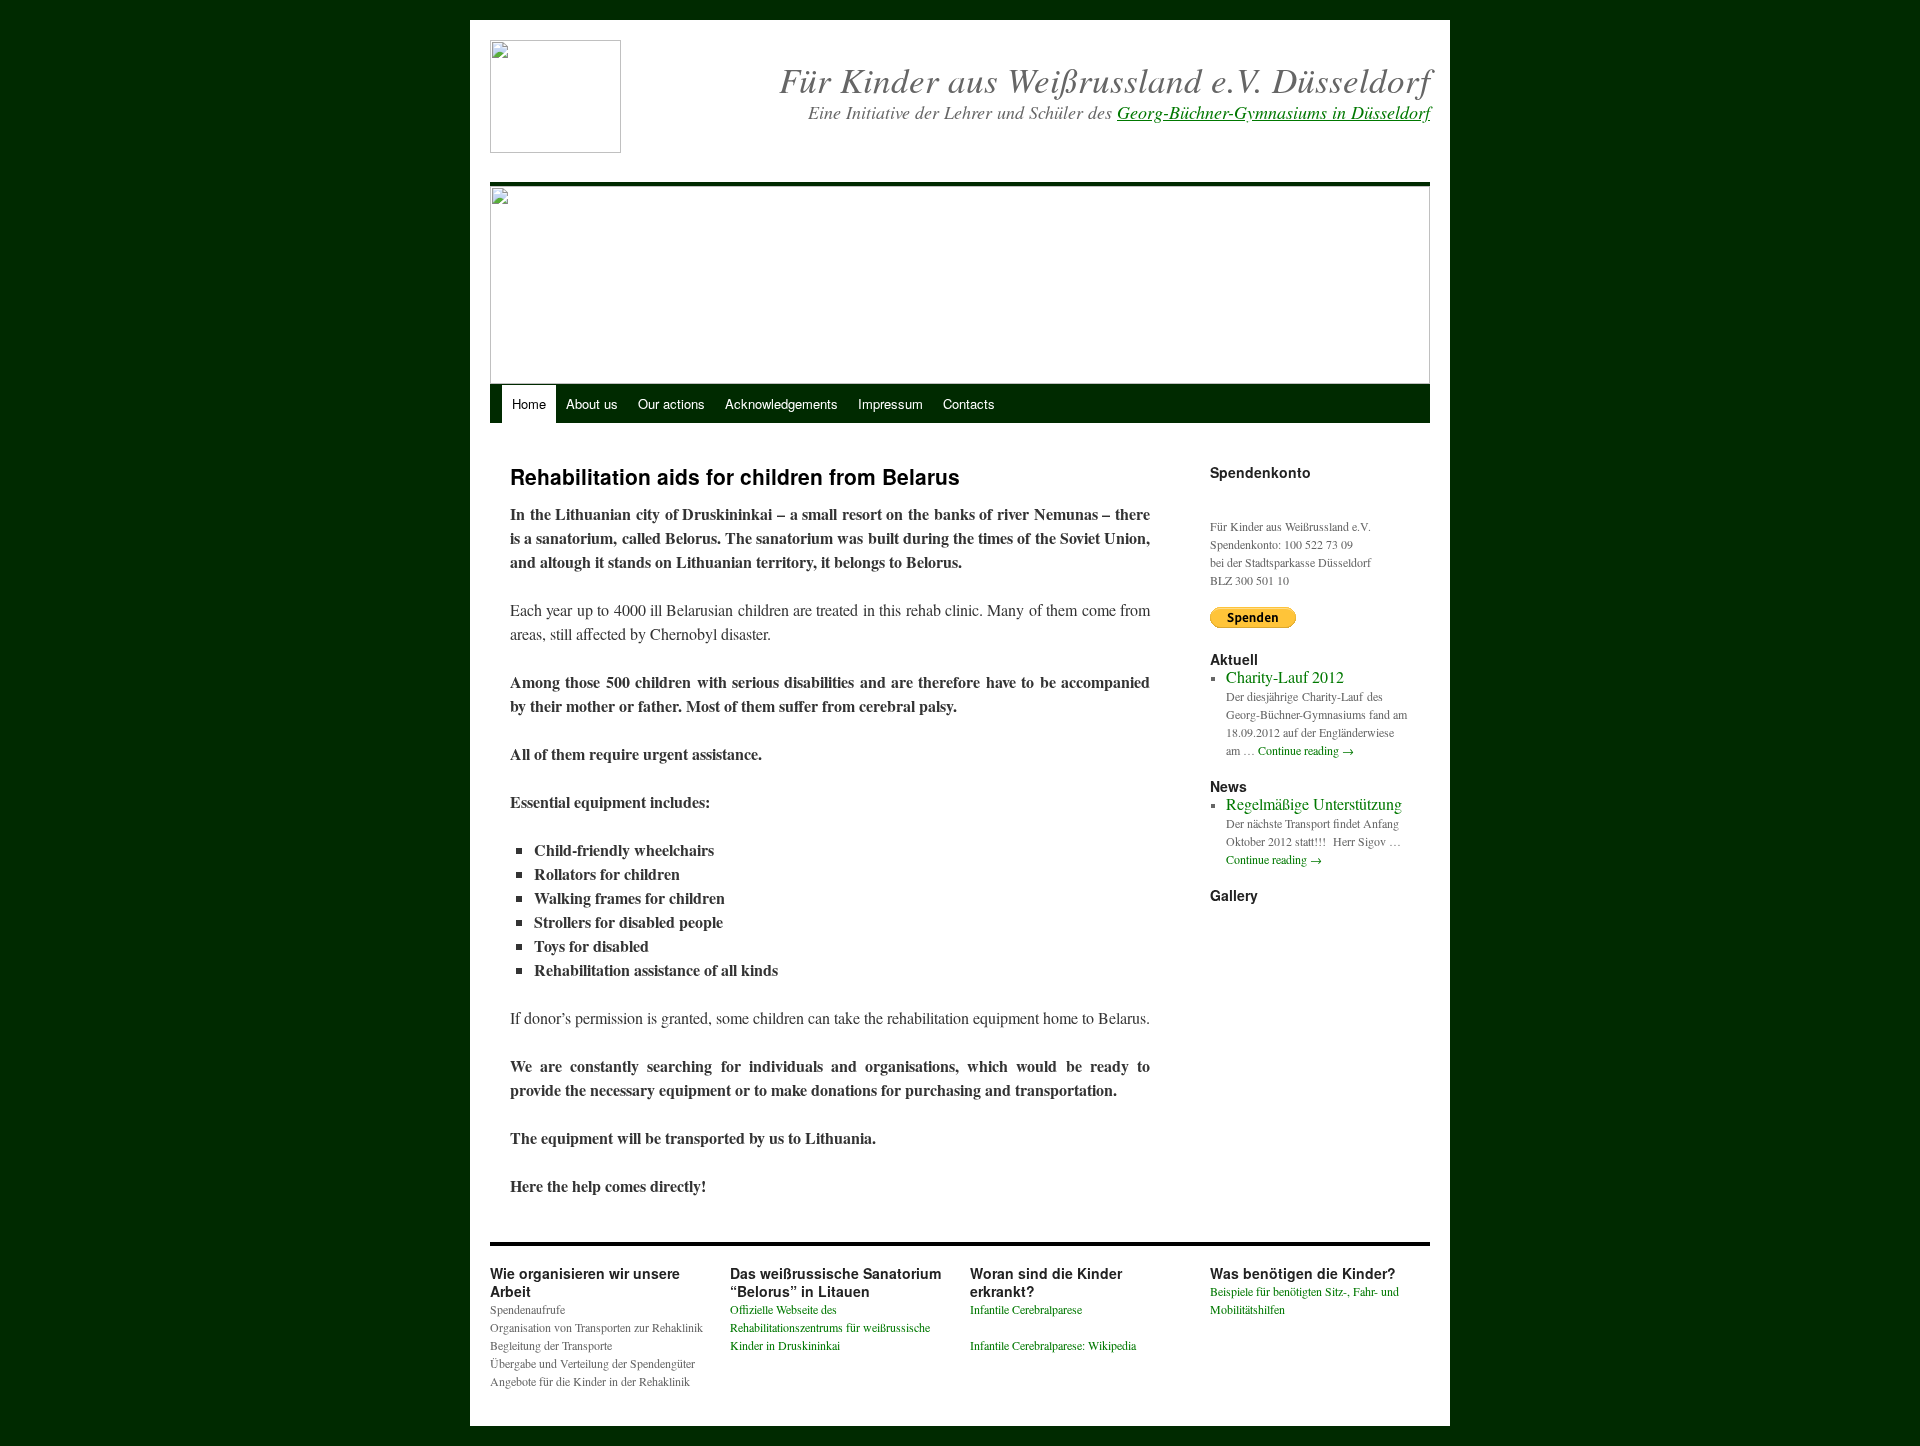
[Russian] (1398, 158)
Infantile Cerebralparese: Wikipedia (1053, 1345)
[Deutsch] (1352, 158)
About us (592, 403)
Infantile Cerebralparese (1026, 1309)
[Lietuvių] (1421, 158)
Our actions (671, 403)
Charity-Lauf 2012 (1285, 676)
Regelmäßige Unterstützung (1314, 803)
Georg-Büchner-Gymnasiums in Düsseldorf (1273, 112)
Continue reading (1306, 750)
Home (529, 403)
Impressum (890, 403)
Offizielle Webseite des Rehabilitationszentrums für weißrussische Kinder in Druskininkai (830, 1327)
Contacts (969, 403)
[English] (1375, 158)
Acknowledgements (781, 403)
